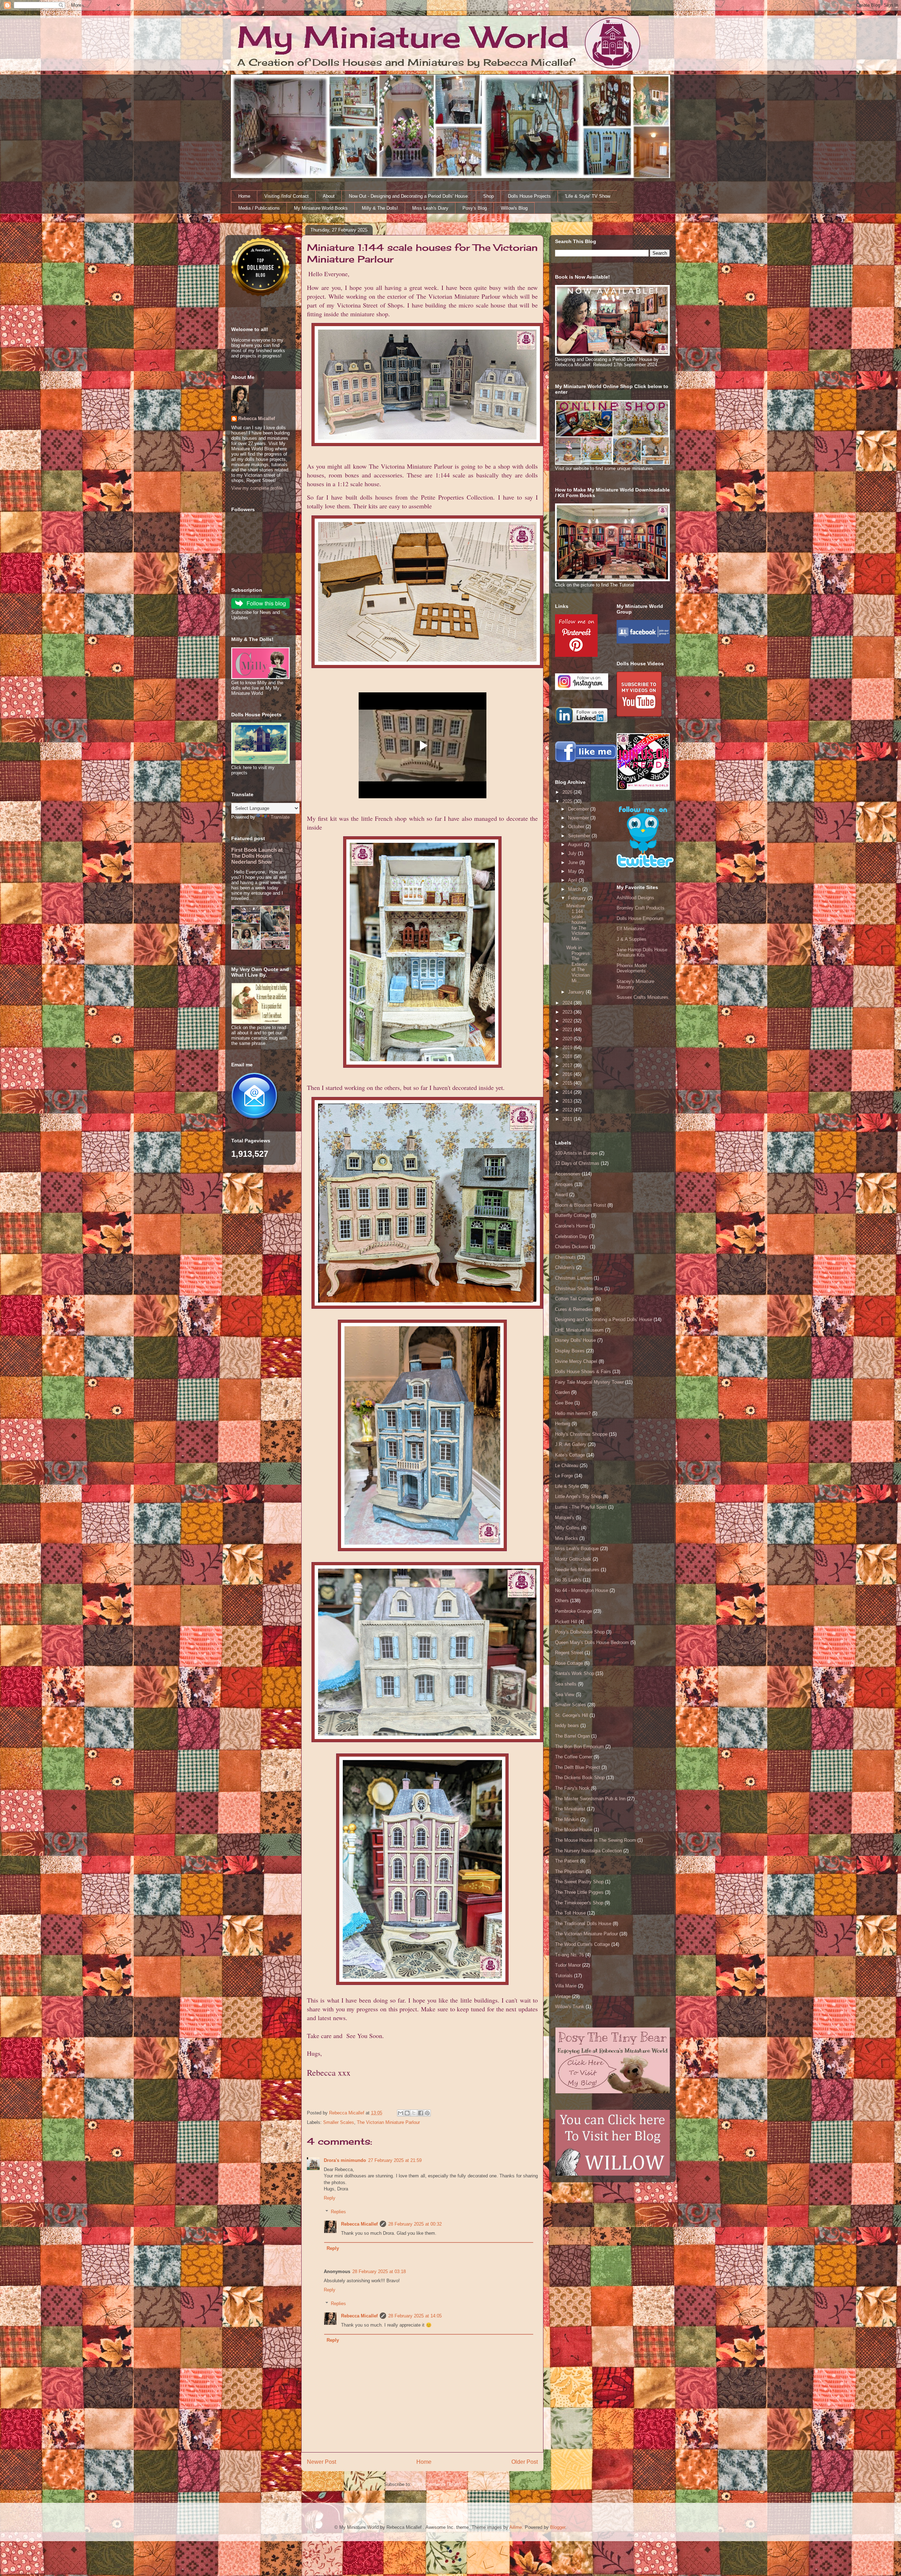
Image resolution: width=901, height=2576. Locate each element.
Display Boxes (570, 1351)
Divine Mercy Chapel (576, 1361)
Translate (280, 817)
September (580, 836)
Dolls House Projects (529, 196)
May (573, 871)
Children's (565, 1267)
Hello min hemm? (573, 1413)
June (574, 862)
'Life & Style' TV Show (588, 196)
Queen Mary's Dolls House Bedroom (592, 1642)
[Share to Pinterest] (427, 2113)
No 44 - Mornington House (582, 1590)
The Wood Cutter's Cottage (582, 1944)
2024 (568, 1003)
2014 (568, 1092)
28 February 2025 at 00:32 (415, 2224)
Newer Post (322, 2462)
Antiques (564, 1184)
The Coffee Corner (574, 1757)
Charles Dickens (572, 1247)
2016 (568, 1074)
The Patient (567, 1861)
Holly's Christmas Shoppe (581, 1434)
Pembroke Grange (574, 1611)
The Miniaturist (570, 1809)
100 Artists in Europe (576, 1153)
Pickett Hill (566, 1622)
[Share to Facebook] (421, 2113)
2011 (568, 1119)
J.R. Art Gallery (571, 1444)
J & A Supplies (632, 939)
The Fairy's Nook (572, 1788)
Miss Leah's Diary (430, 208)
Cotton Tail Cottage (575, 1299)
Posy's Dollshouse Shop (580, 1632)
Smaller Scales (339, 2122)
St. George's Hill (572, 1715)
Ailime (516, 2527)
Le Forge (564, 1476)
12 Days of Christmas (577, 1163)
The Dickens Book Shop (580, 1778)
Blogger (558, 2527)
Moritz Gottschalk (573, 1559)
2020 (568, 1039)
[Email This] (401, 2113)
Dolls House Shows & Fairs (583, 1372)
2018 (568, 1056)
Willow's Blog (514, 208)
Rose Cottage (569, 1663)
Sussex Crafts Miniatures (642, 997)
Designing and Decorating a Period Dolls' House (604, 1319)
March (575, 889)
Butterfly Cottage (572, 1215)
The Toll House (570, 1913)
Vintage (563, 1996)
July (573, 853)
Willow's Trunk (570, 2007)
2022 (568, 1021)
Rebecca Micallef (359, 2224)
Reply (330, 2198)
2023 (568, 1012)
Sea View (565, 1695)
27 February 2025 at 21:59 (395, 2160)
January (577, 992)
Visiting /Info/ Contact (286, 196)
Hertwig (563, 1424)
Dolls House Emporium (640, 918)
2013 (568, 1101)
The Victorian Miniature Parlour (388, 2122)
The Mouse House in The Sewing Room (596, 1840)
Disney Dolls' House (575, 1340)
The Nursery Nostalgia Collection (588, 1851)
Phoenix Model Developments (632, 968)
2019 (568, 1048)
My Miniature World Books (321, 208)
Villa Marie (566, 1986)
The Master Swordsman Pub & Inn (590, 1799)
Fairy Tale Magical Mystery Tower (589, 1382)
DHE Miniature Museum (579, 1330)
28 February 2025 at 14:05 (415, 2316)
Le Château (567, 1465)
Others (562, 1601)
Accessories (568, 1174)
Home (244, 196)
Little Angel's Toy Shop (578, 1496)
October (577, 827)
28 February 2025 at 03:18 (379, 2272)
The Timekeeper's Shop (579, 1903)
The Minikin (567, 1819)
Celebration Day (571, 1236)
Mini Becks (566, 1538)
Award (561, 1195)
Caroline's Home (572, 1226)
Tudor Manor (568, 1965)
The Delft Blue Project (578, 1767)
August (576, 845)
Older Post (525, 2462)
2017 (568, 1065)
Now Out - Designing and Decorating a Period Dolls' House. (409, 196)
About (329, 196)
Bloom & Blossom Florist (581, 1205)
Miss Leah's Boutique (577, 1549)
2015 (568, 1083)
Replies (338, 2211)
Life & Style (567, 1486)
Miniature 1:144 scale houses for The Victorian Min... (578, 922)
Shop (489, 196)
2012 (568, 1110)
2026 (568, 792)
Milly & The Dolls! (380, 208)
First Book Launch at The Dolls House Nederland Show (257, 856)
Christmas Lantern (574, 1278)
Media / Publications (259, 208)
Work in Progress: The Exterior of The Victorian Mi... (579, 964)
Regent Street (569, 1653)
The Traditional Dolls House (583, 1924)
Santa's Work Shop (575, 1673)
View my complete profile (257, 488)
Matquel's (565, 1518)
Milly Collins (567, 1528)
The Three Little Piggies (579, 1892)
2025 (568, 801)
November (579, 818)
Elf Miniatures (631, 929)
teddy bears (567, 1725)
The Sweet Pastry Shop (579, 1882)
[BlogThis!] (407, 2113)
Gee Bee (564, 1403)
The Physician (570, 1871)
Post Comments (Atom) (437, 2484)
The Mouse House (574, 1830)
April (573, 880)
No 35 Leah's (568, 1580)
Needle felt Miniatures (577, 1570)
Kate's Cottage (570, 1455)
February (578, 898)
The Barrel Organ (572, 1736)
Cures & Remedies (574, 1309)
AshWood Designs (635, 898)
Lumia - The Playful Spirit (581, 1507)
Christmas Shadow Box (579, 1289)
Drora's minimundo (345, 2160)
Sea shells (566, 1684)
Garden (562, 1392)
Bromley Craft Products (641, 908)
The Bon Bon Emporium (579, 1747)
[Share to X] (414, 2113)
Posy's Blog (475, 208)
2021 (568, 1030)
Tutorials (564, 1976)
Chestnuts (565, 1257)
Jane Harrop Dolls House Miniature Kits (642, 953)
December (579, 809)
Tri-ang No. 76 (569, 1955)
